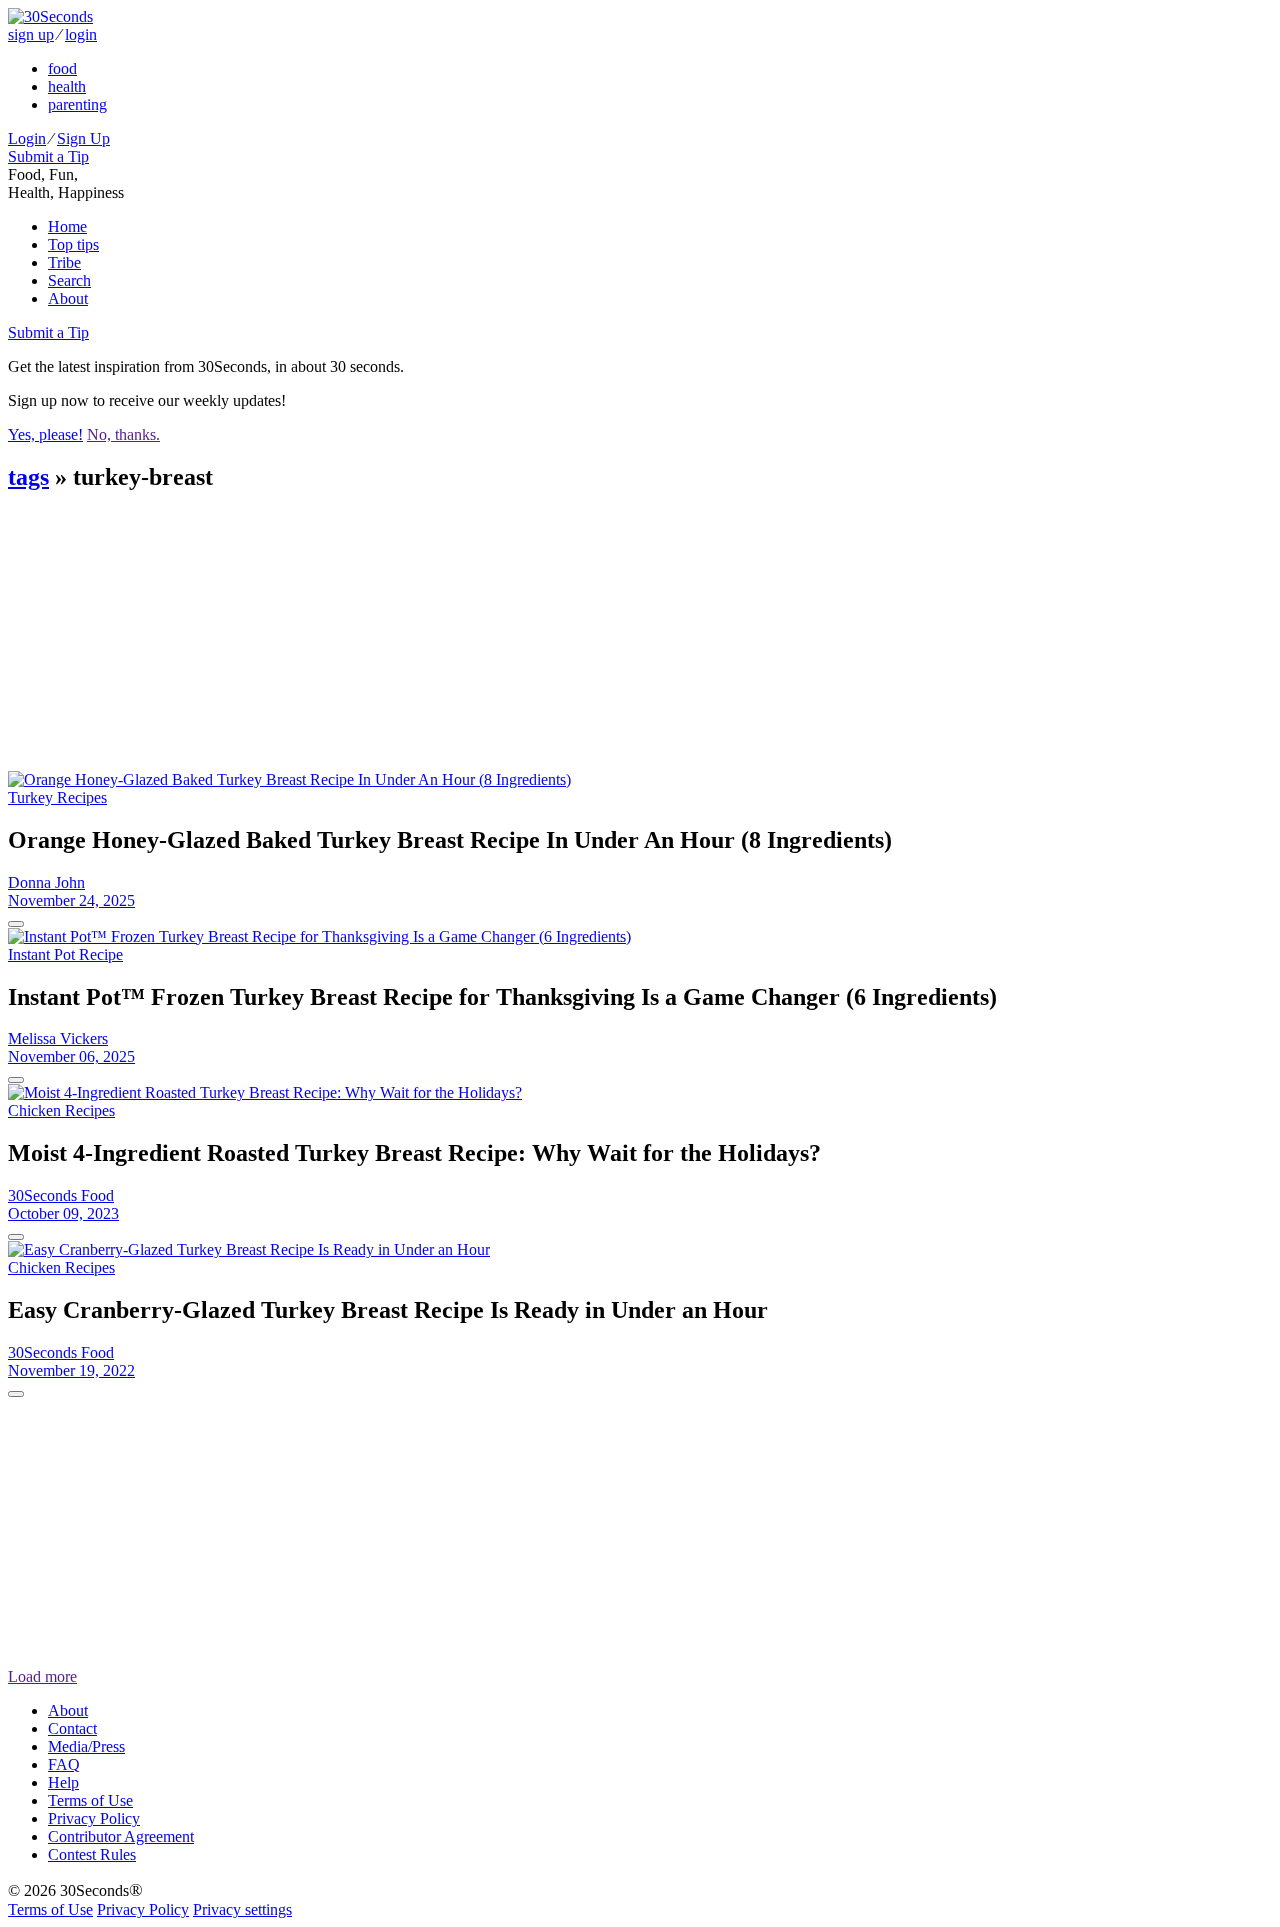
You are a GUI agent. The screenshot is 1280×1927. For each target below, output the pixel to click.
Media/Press (86, 1746)
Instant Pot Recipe (65, 954)
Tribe (64, 262)
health (67, 86)
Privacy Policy (94, 1818)
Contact (72, 1728)
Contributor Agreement (121, 1836)
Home (67, 226)
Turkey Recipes (57, 797)
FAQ (64, 1764)
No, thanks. (123, 434)
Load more (42, 1676)
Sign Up (83, 138)
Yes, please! (45, 434)
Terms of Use (90, 1800)
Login (27, 138)
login (81, 34)
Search (69, 280)
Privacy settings (242, 1909)
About (68, 298)
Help (63, 1782)
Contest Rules (92, 1854)
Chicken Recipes (61, 1110)
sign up (31, 34)
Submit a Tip (48, 156)
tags (28, 477)
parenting (77, 104)
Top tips (73, 244)
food (62, 68)
